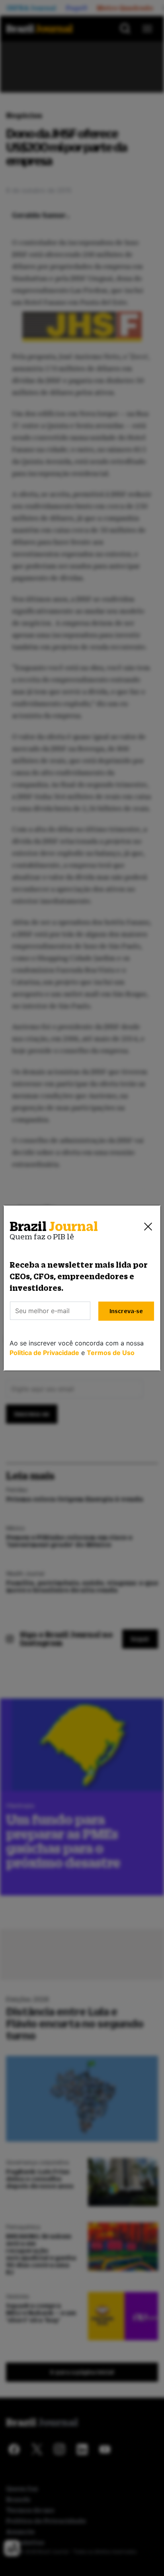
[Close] (148, 1227)
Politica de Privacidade (44, 1353)
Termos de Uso (111, 1353)
